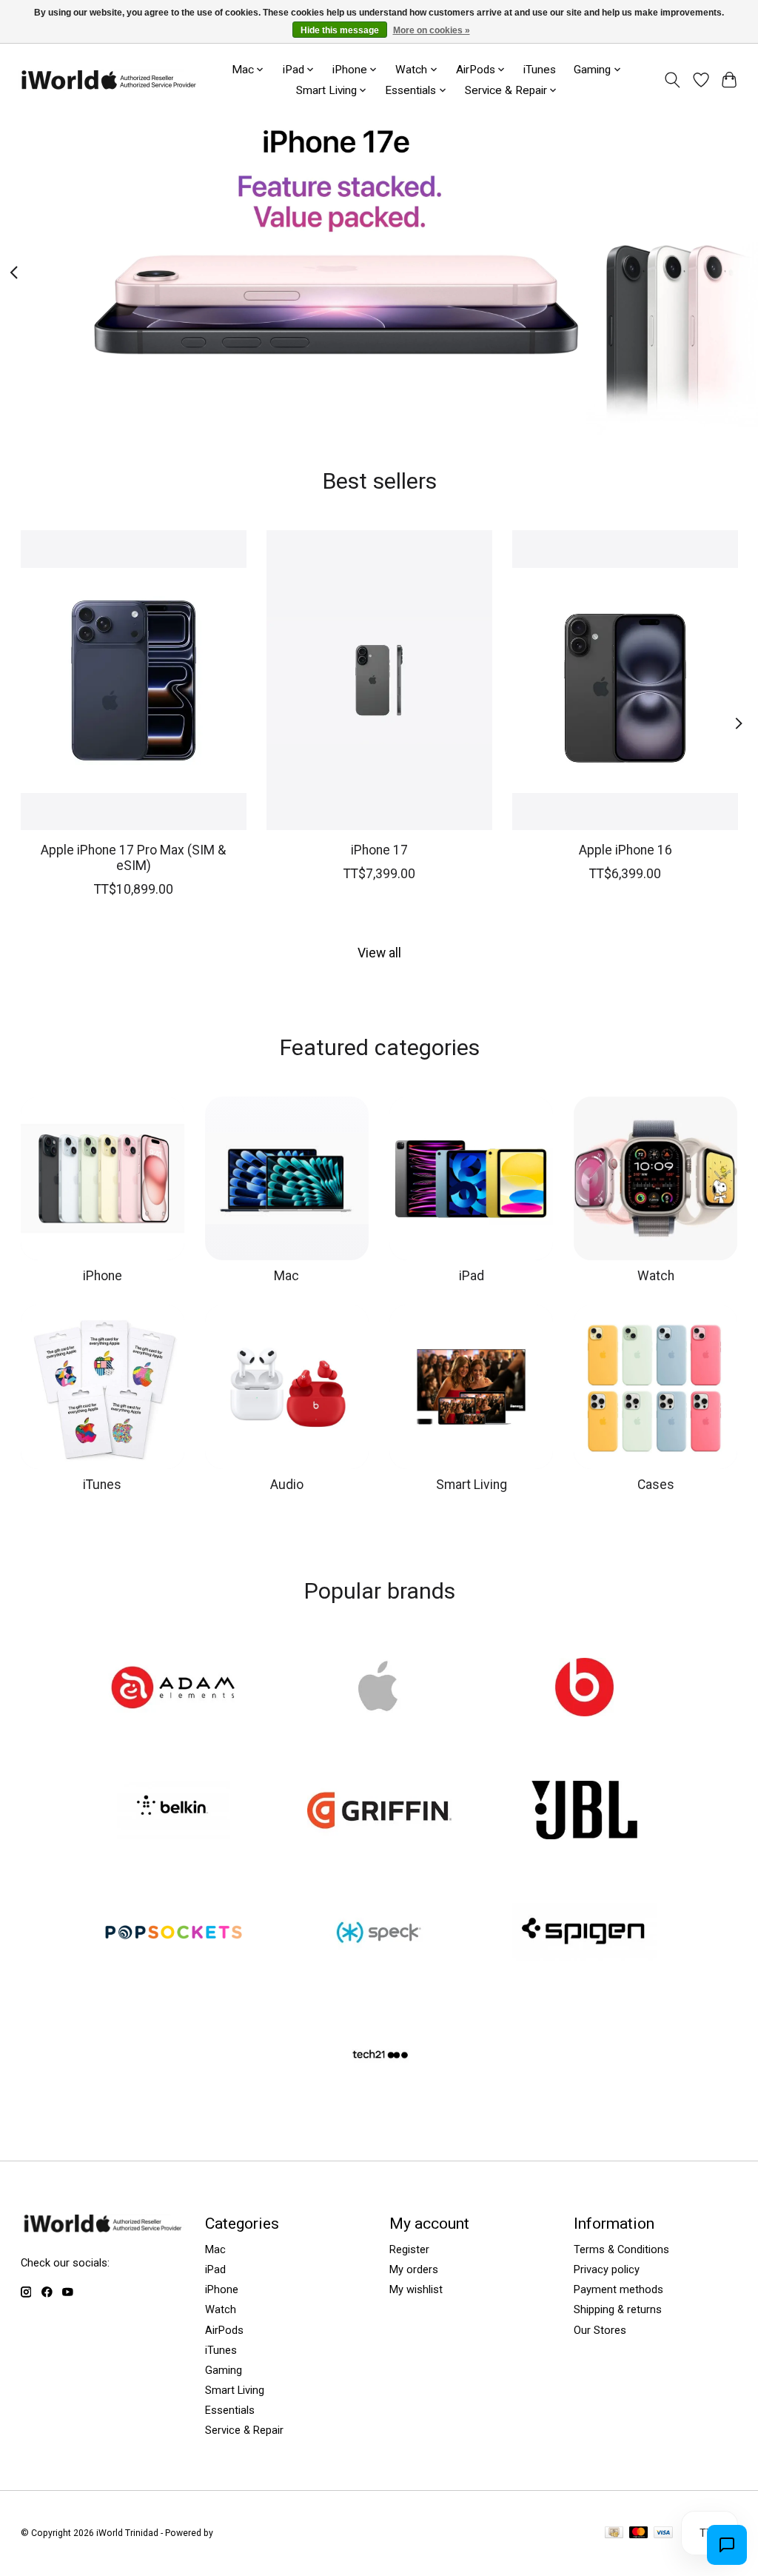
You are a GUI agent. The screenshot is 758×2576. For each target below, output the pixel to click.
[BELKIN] (174, 1811)
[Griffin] (379, 1811)
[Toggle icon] (672, 80)
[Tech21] (379, 2056)
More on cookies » (432, 30)
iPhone (103, 1276)
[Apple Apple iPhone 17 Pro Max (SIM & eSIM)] (134, 680)
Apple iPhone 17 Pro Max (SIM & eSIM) (133, 858)
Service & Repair (244, 2430)
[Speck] (379, 1934)
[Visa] (663, 2533)
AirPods (224, 2330)
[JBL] (585, 1811)
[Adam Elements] (174, 1689)
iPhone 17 (379, 850)
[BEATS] (585, 1689)
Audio (287, 1485)
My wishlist (416, 2289)
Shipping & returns (618, 2309)
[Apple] (379, 1689)
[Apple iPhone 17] (379, 680)
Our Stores (600, 2330)
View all (379, 953)
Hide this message (340, 30)
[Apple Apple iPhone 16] (625, 680)
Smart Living (472, 1485)
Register (409, 2249)
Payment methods (618, 2289)
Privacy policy (607, 2269)
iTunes (540, 70)
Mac (286, 1276)
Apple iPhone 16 (625, 850)
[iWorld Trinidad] (108, 80)
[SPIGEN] (585, 1934)
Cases (656, 1485)
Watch (656, 1276)
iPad (472, 1276)
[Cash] (614, 2533)
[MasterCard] (639, 2533)
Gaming (224, 2370)
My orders (414, 2269)
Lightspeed (238, 2533)
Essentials (230, 2410)
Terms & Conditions (621, 2249)
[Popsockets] (174, 1934)
